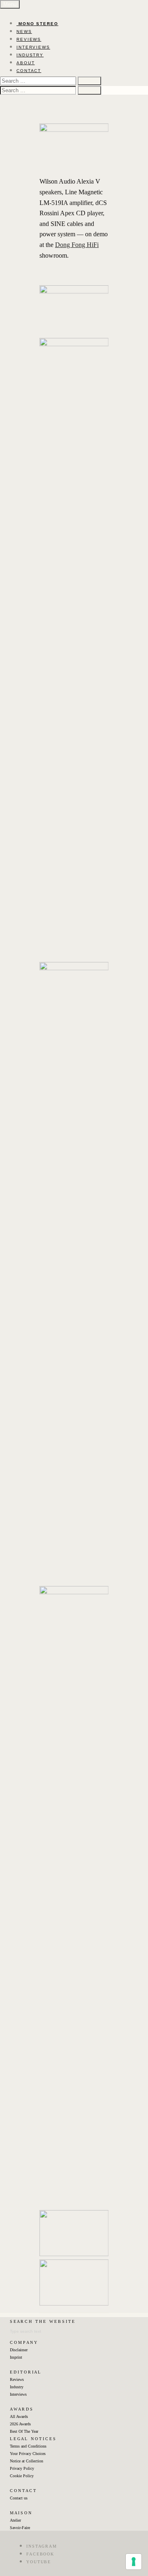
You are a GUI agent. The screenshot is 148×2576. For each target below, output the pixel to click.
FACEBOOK (40, 2554)
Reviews (17, 2379)
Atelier (15, 2520)
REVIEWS (29, 39)
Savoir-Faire (20, 2528)
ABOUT (26, 63)
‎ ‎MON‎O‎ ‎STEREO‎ (37, 24)
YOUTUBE (39, 2562)
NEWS (24, 31)
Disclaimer (19, 2350)
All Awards (19, 2416)
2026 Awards (20, 2424)
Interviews (18, 2394)
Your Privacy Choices (28, 2454)
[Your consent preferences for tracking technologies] (134, 2562)
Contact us (19, 2498)
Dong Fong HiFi (77, 245)
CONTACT (29, 71)
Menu (10, 4)
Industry (17, 2387)
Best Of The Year (24, 2431)
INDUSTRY (30, 55)
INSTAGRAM (42, 2546)
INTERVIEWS (33, 47)
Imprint (16, 2357)
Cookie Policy (22, 2476)
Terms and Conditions (28, 2446)
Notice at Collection (27, 2461)
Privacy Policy (22, 2468)
